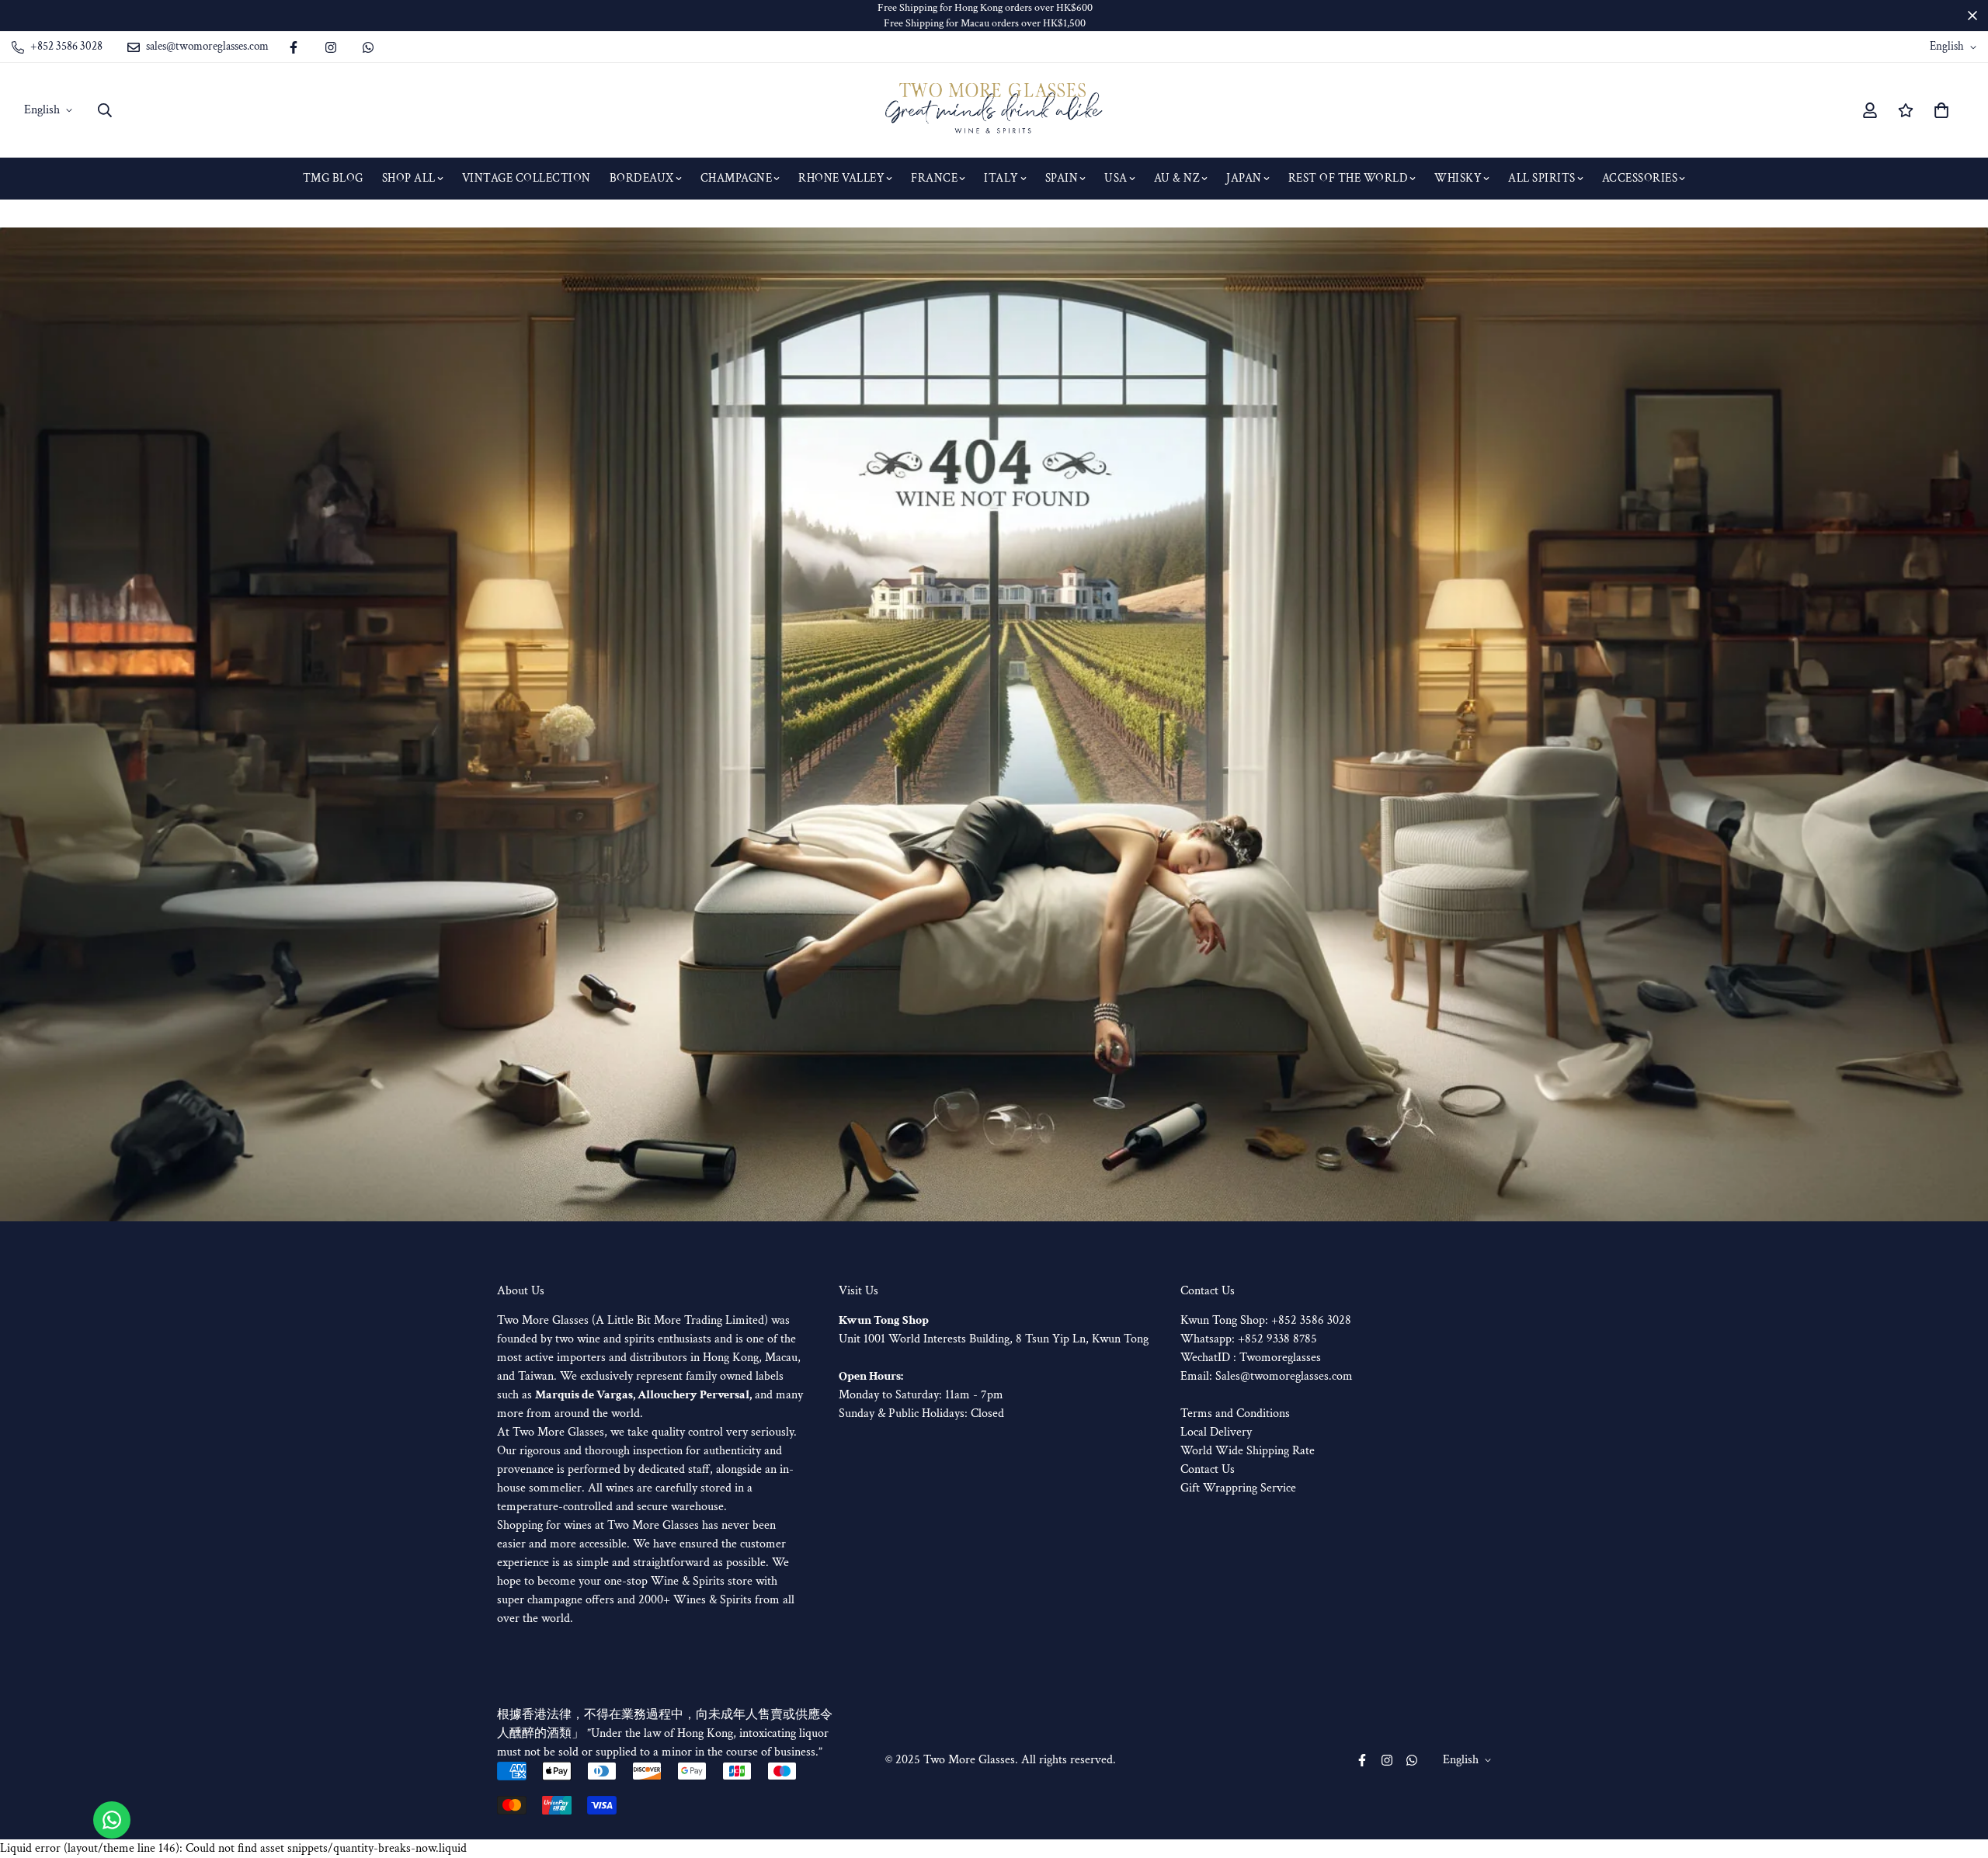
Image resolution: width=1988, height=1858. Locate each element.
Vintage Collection (527, 178)
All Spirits (1542, 178)
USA (1116, 178)
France (934, 178)
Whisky (1458, 178)
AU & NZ (1177, 178)
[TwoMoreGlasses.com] (994, 110)
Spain (1062, 178)
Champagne (737, 178)
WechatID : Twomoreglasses (1251, 1358)
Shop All (409, 178)
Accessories (1640, 178)
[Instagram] (331, 47)
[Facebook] (294, 47)
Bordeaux (642, 178)
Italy (1001, 178)
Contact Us (1208, 1469)
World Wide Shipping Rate (1248, 1451)
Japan (1244, 178)
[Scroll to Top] (1958, 1773)
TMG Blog (333, 178)
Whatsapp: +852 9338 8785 (1249, 1339)
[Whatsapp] (368, 47)
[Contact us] (112, 1820)
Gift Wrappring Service (1238, 1488)
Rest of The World (1349, 178)
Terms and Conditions (1235, 1413)
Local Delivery (1216, 1432)
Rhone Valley (841, 178)
